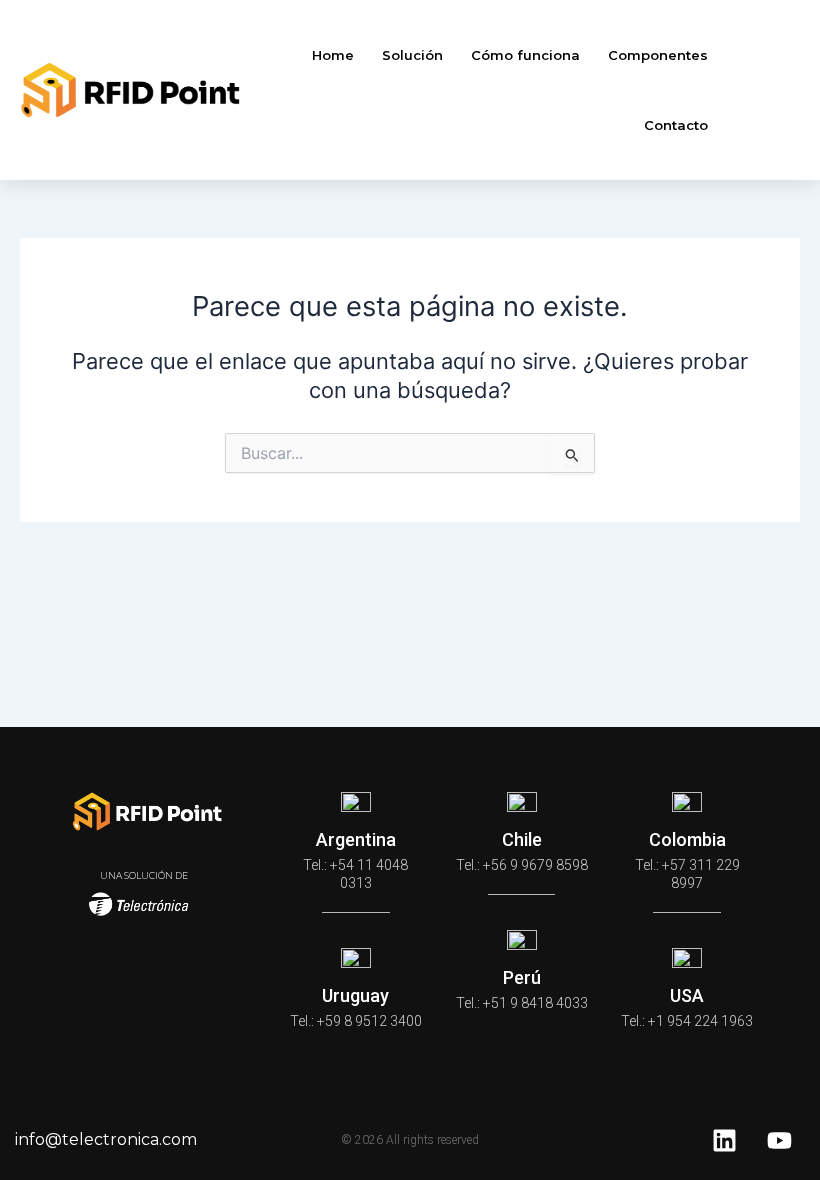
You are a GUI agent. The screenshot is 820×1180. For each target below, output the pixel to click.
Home (333, 55)
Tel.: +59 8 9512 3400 (356, 1021)
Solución (412, 55)
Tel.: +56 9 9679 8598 (522, 865)
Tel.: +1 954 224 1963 (687, 1021)
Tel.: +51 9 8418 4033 (522, 1003)
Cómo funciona (525, 55)
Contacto (676, 125)
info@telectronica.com (106, 1139)
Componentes (658, 55)
